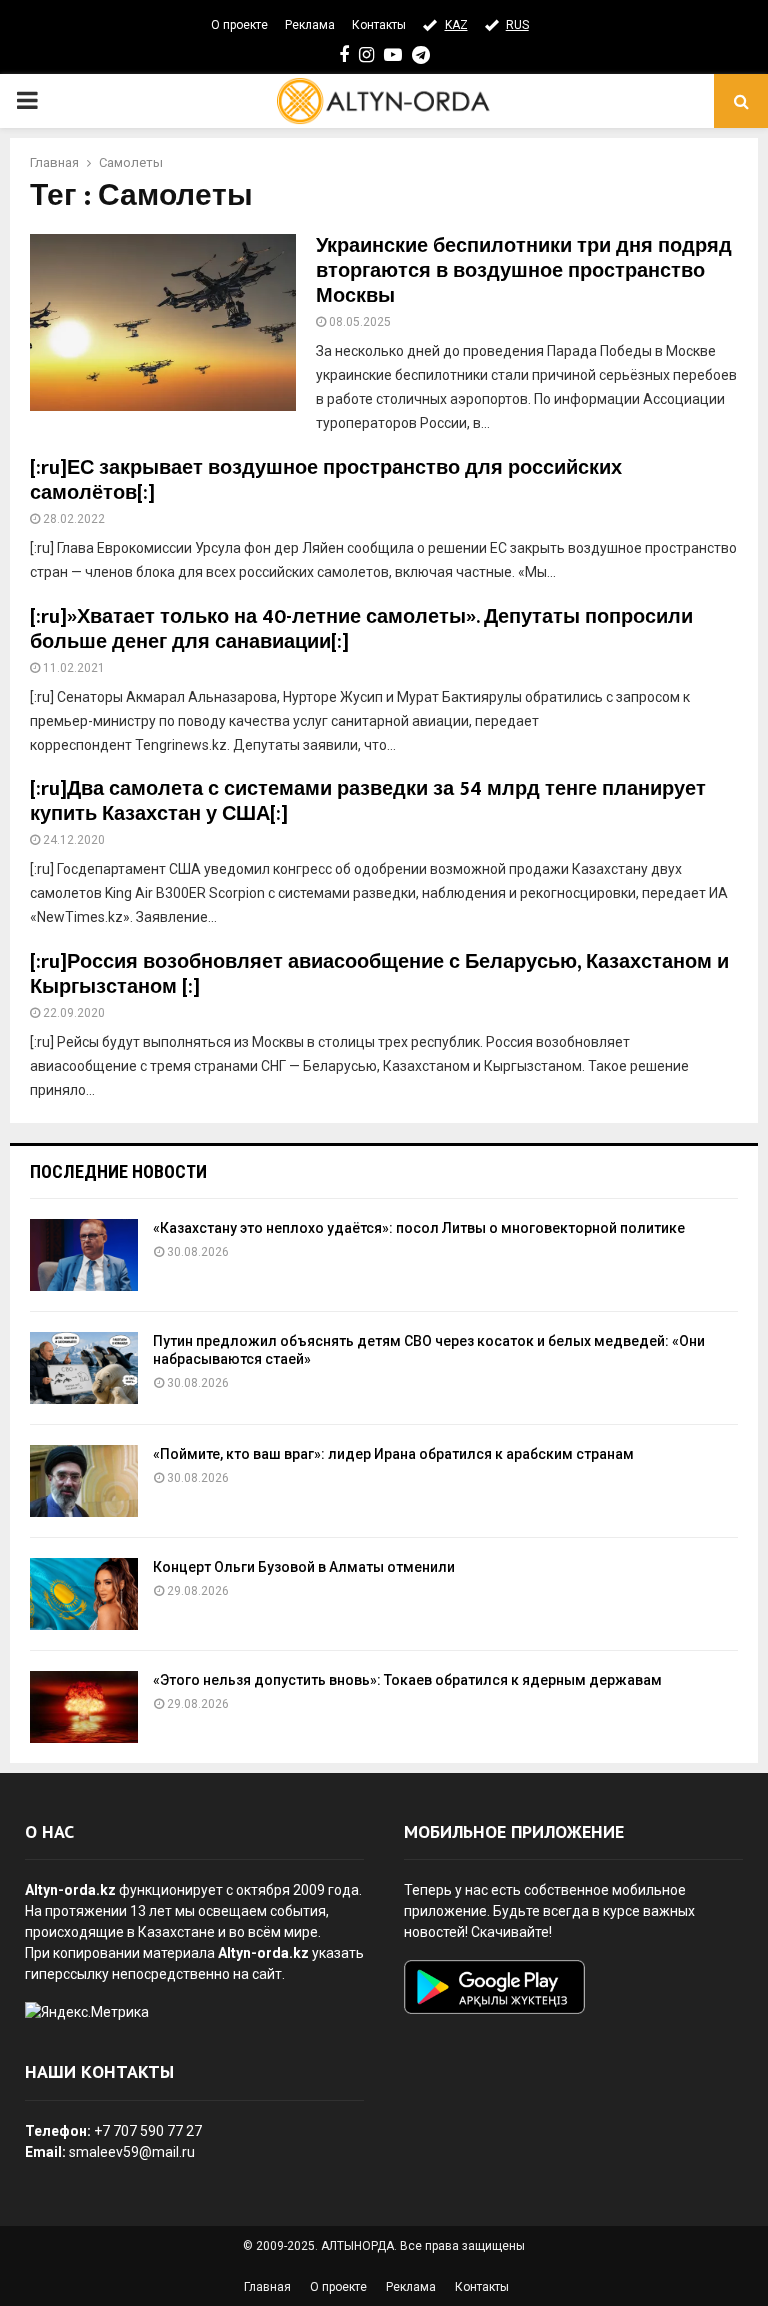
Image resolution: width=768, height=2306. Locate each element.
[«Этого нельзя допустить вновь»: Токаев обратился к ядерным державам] (84, 1707)
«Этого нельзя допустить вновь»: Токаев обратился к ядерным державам (407, 1680)
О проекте (239, 25)
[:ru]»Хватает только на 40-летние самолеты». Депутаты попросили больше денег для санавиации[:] (361, 629)
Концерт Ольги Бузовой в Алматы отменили (304, 1567)
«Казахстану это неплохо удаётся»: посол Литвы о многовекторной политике (419, 1228)
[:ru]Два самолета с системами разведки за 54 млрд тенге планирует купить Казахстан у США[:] (368, 801)
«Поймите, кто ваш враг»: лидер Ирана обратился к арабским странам (393, 1454)
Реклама (310, 25)
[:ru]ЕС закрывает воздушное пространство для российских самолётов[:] (326, 480)
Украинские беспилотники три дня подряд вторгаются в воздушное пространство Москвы (524, 271)
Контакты (379, 25)
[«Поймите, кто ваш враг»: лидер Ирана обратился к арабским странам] (84, 1481)
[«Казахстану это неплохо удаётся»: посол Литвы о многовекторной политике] (84, 1255)
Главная (267, 2287)
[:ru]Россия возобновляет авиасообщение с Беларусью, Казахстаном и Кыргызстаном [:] (379, 974)
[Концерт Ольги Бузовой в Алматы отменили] (84, 1594)
